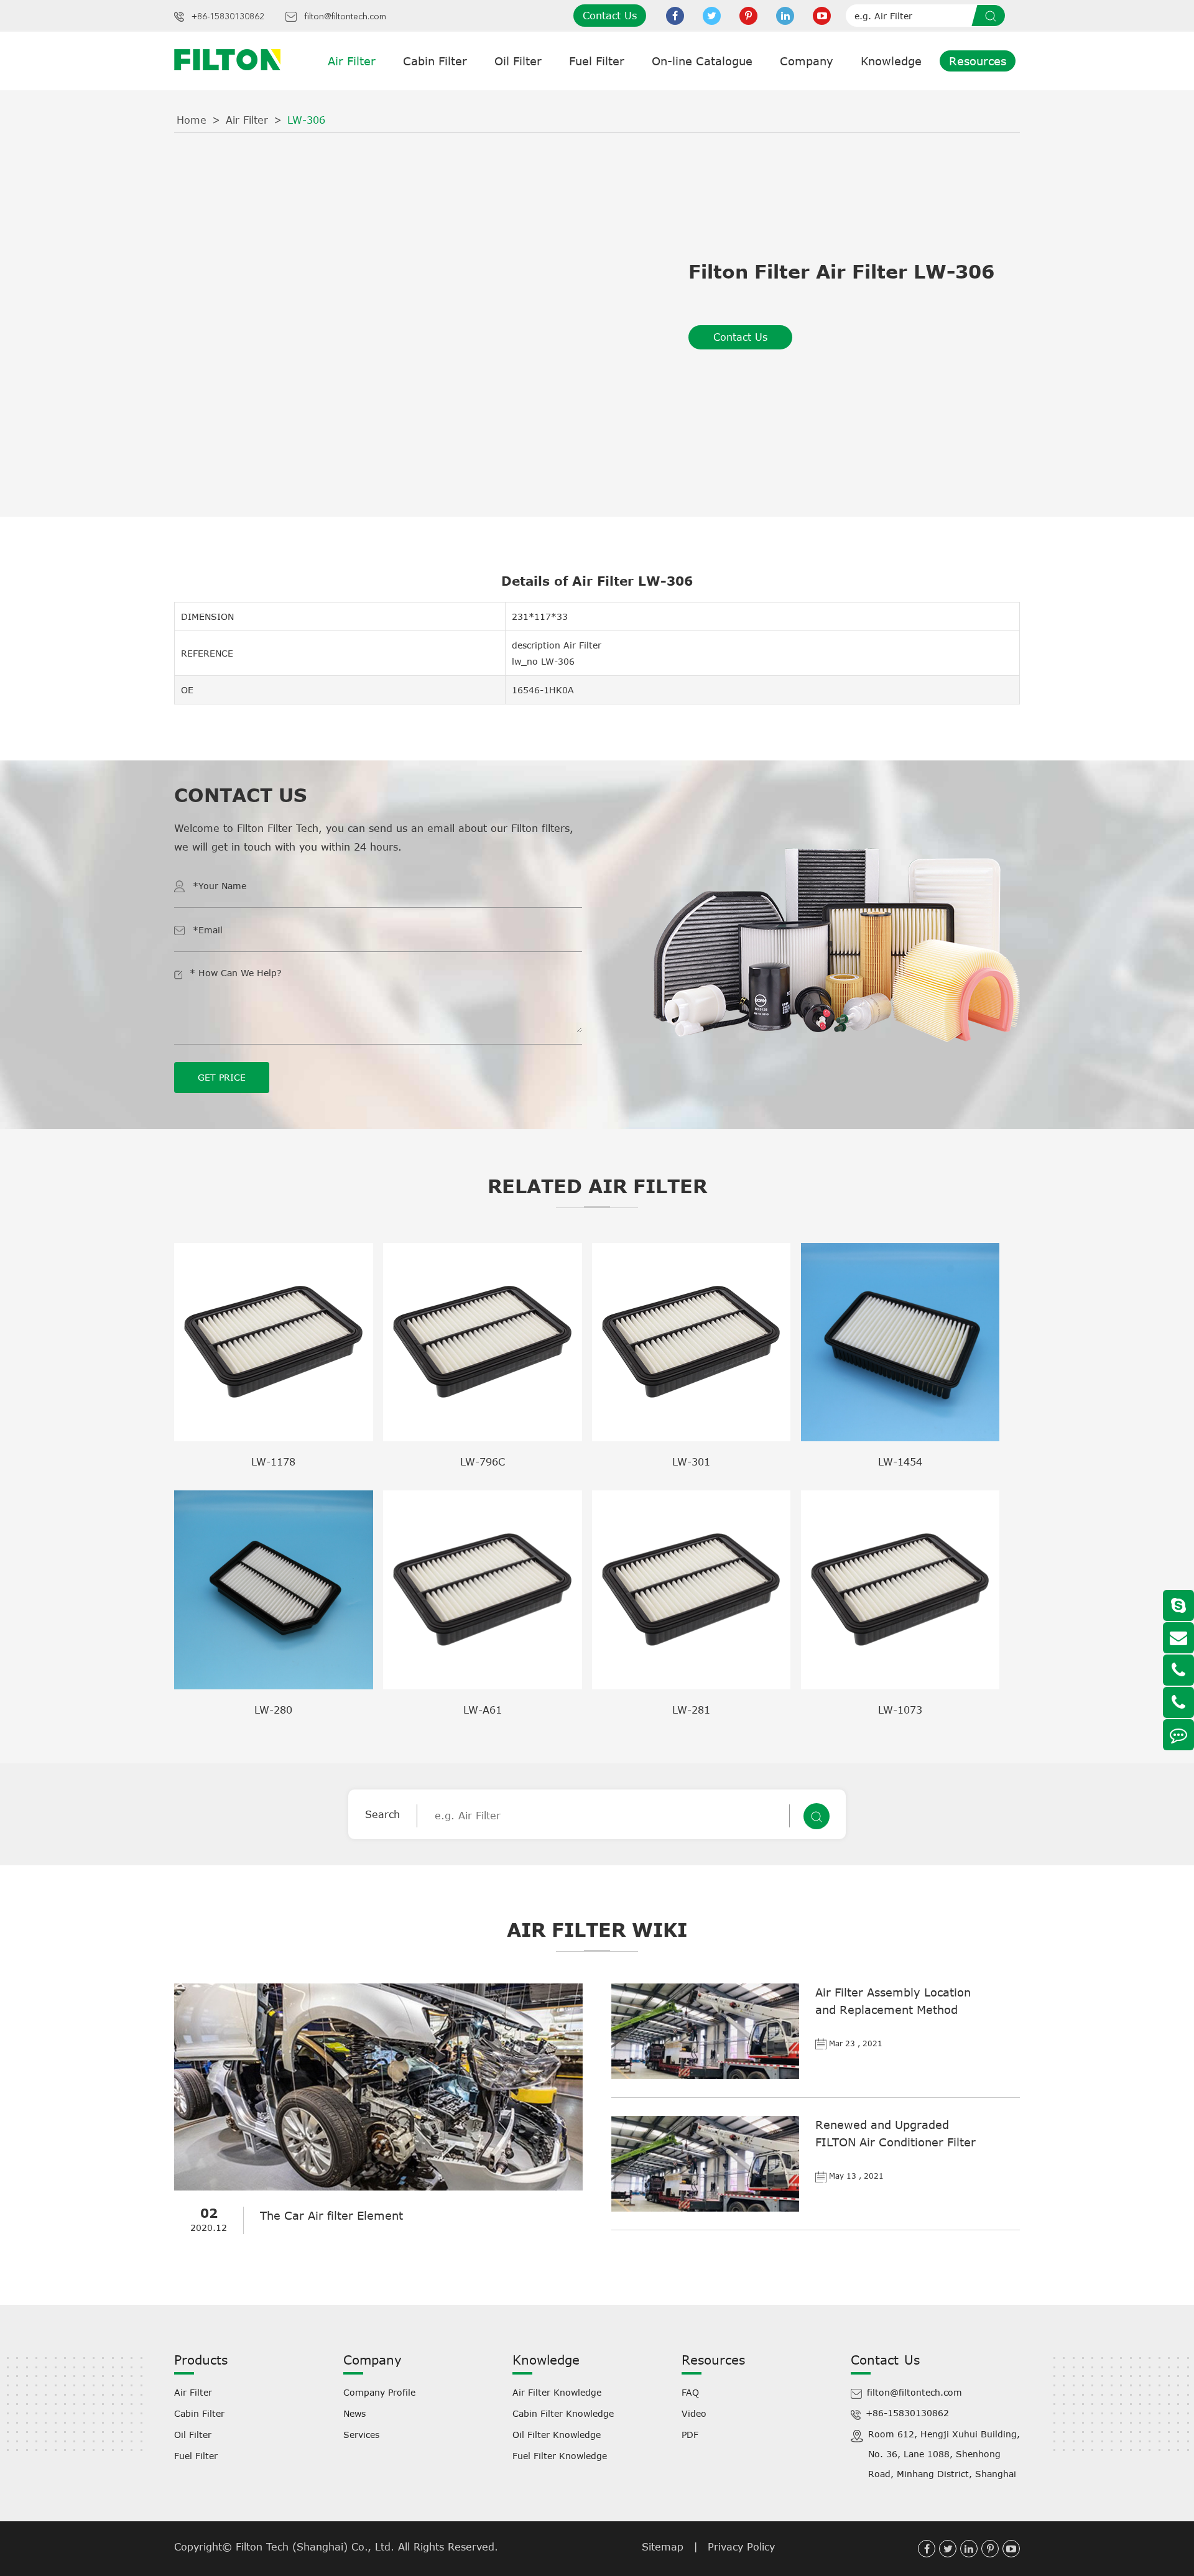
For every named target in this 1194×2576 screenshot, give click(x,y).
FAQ (690, 2392)
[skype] (1178, 1605)
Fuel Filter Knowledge (560, 2456)
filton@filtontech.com (345, 17)
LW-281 (691, 1710)
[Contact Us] (1178, 1735)
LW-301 (691, 1462)
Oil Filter (518, 61)
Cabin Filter (435, 61)
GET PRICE (222, 1077)
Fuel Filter (597, 61)
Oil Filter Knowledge (557, 2435)
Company (807, 61)
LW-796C (483, 1462)
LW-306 (306, 120)
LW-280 (273, 1710)
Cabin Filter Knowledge (563, 2413)
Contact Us (610, 16)
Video (694, 2413)
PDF (690, 2435)
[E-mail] (1178, 1638)
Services (361, 2435)
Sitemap (663, 2547)
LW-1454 (900, 1462)
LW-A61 (483, 1710)
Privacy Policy (741, 2547)
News (354, 2413)
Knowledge (891, 61)
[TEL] (1178, 1670)
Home (192, 120)
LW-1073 (900, 1710)
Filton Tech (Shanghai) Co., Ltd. (317, 2547)
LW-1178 (273, 1462)
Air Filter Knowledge (557, 2392)
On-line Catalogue (702, 61)
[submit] (993, 16)
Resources (978, 61)
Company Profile (379, 2392)
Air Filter (352, 61)
